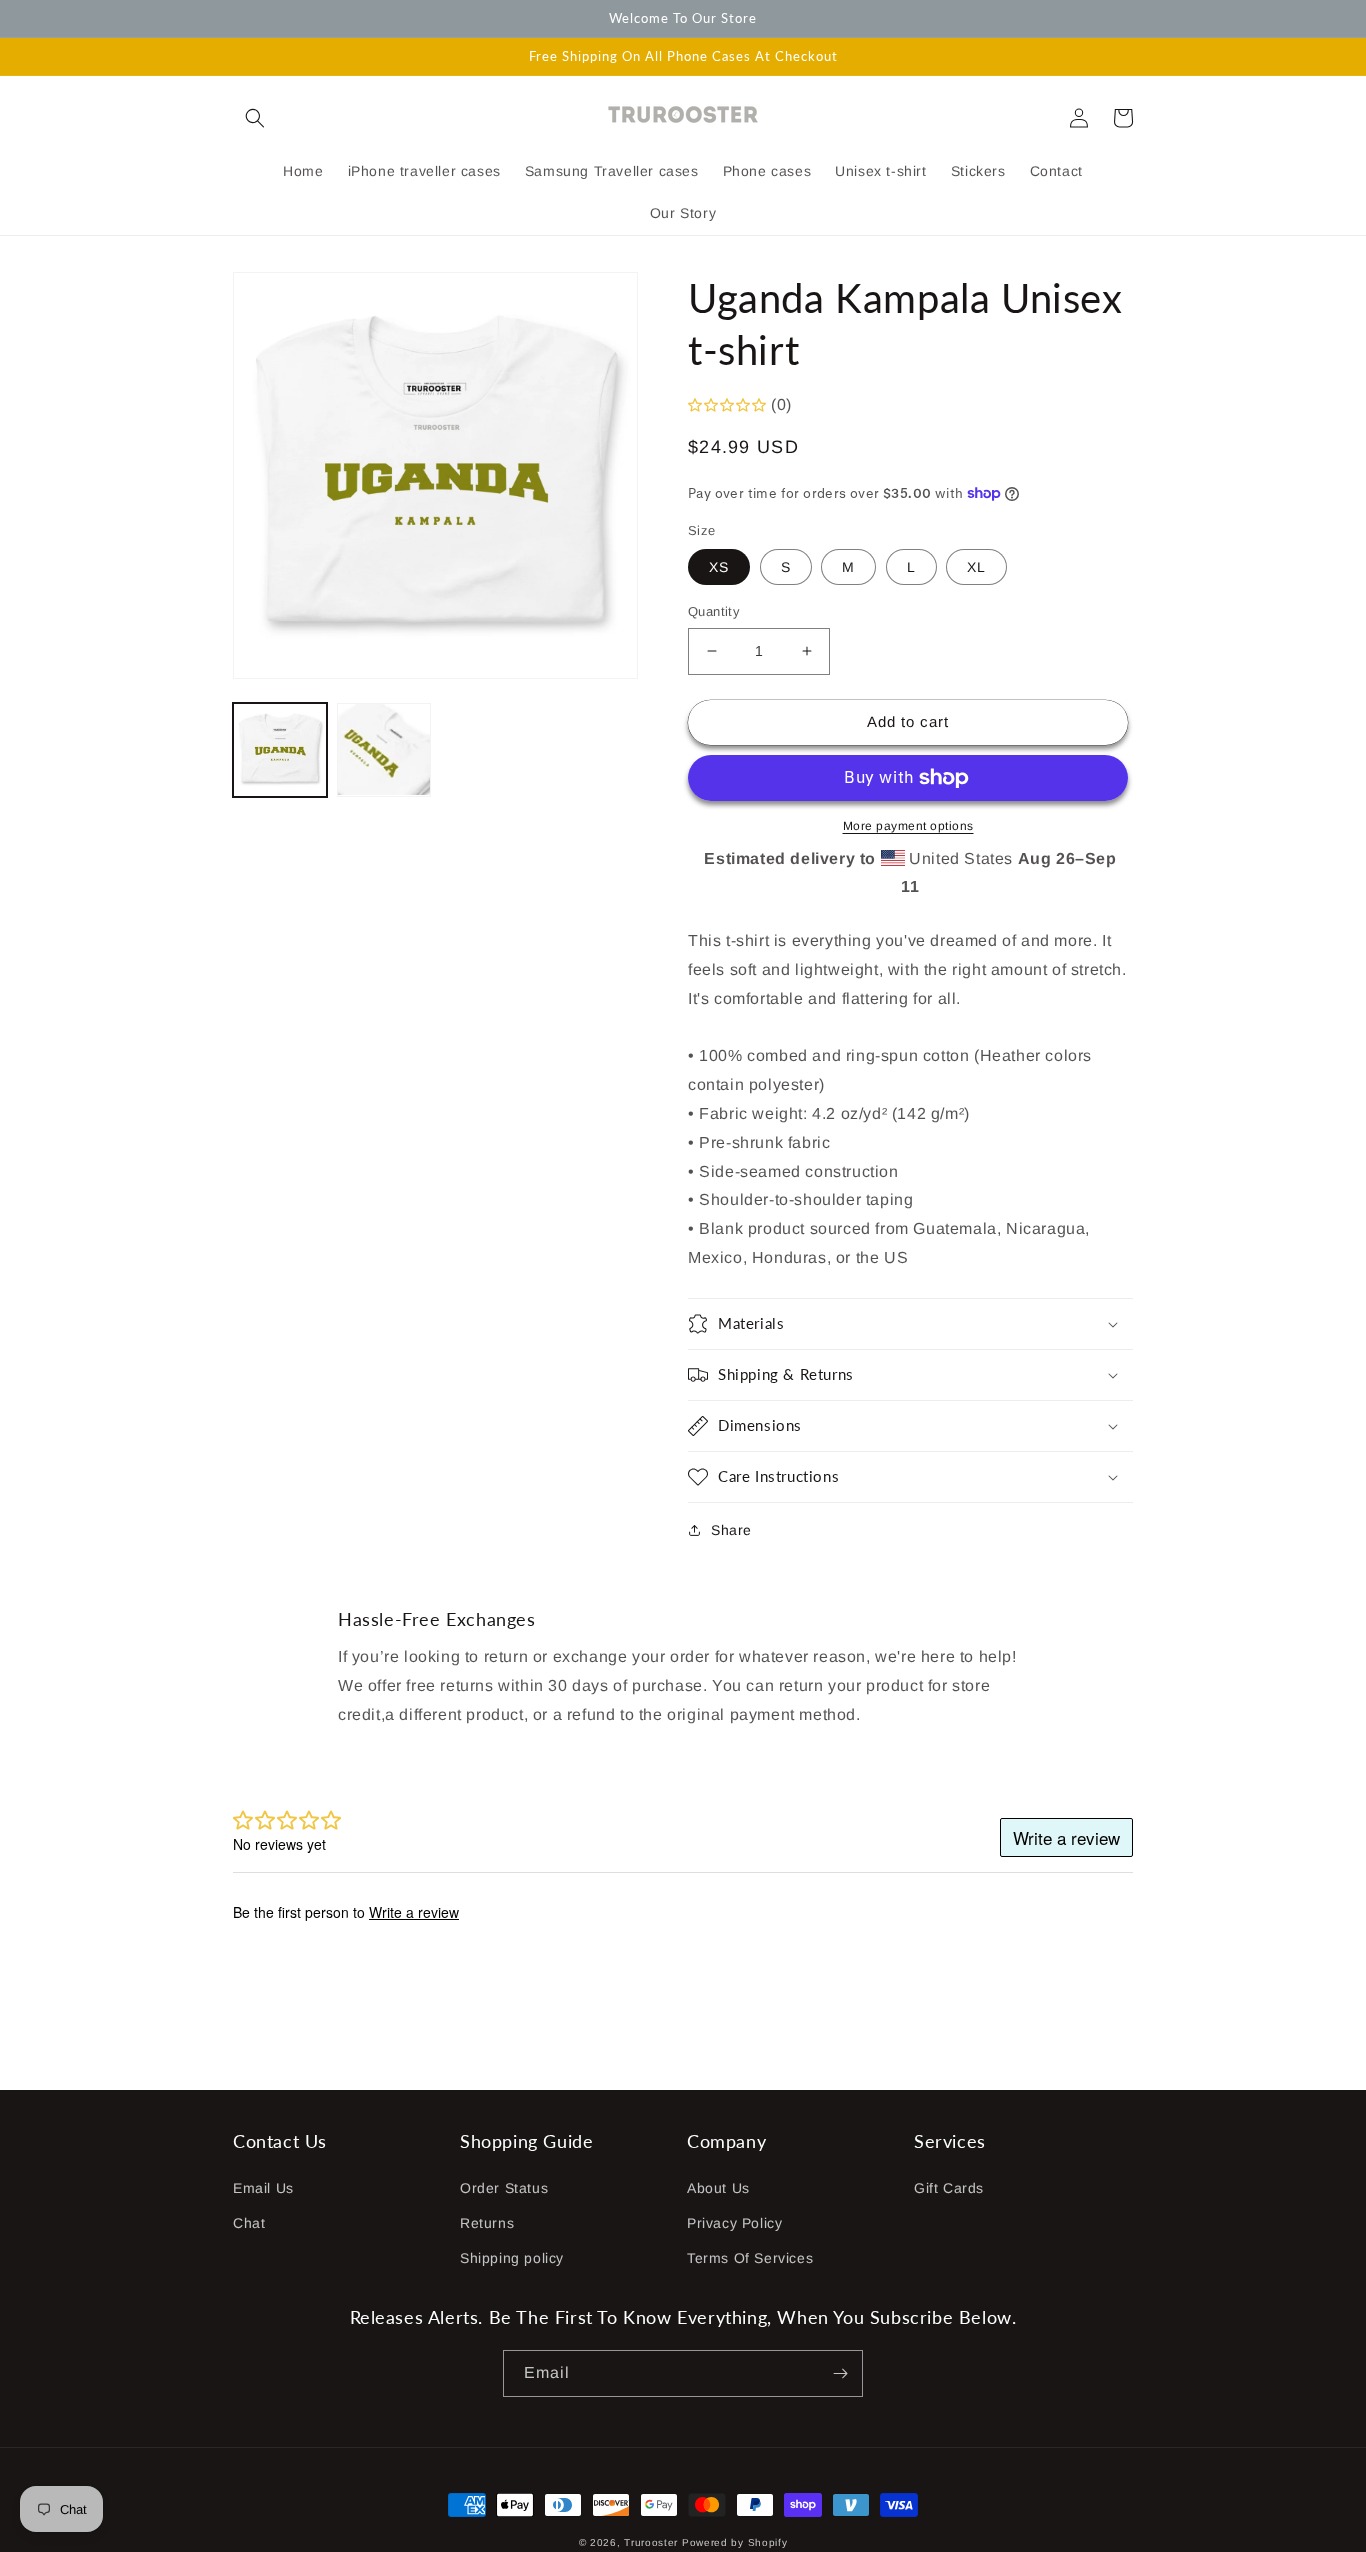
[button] (255, 118)
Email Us (263, 2188)
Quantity (714, 611)
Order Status (504, 2188)
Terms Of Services (750, 2258)
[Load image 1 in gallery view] (280, 750)
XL (976, 567)
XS (719, 567)
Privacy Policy (734, 2223)
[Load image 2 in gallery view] (384, 750)
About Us (718, 2188)
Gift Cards (949, 2188)
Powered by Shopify (735, 2542)
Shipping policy (512, 2258)
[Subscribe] (840, 2373)
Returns (487, 2223)
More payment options (908, 826)
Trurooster (651, 2542)
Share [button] (731, 1530)
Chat (249, 2223)
